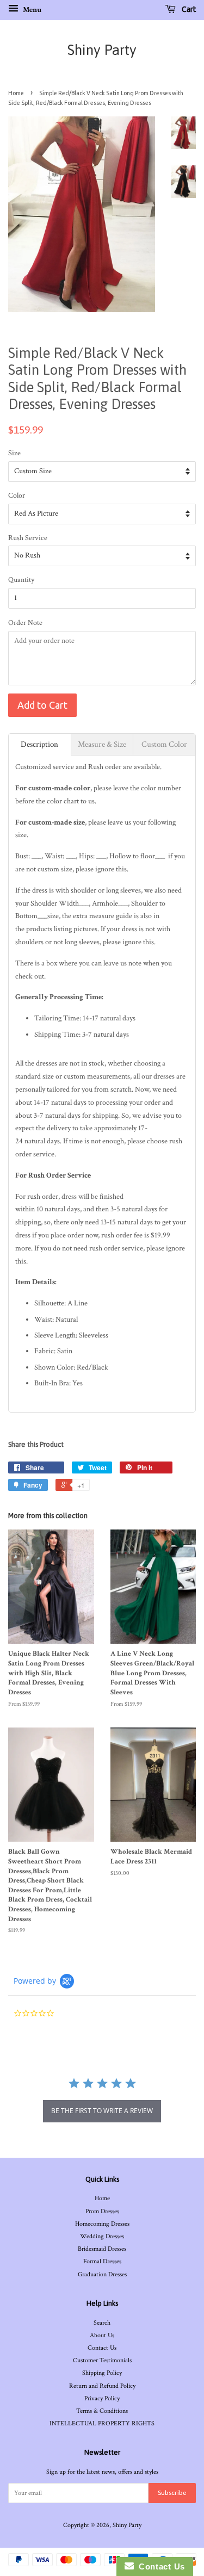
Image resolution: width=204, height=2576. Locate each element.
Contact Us (102, 2348)
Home (16, 93)
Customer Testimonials (102, 2360)
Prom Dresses (102, 2211)
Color (17, 496)
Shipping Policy (102, 2373)
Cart (188, 9)
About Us (102, 2335)
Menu (31, 10)
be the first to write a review (102, 2111)
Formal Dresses (102, 2261)
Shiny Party (102, 50)
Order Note (25, 623)
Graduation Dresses (102, 2274)
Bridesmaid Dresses (102, 2249)
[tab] (40, 744)
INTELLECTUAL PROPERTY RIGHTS (102, 2423)
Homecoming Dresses (102, 2224)
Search (102, 2323)
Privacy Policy (102, 2398)
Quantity (21, 580)
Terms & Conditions (102, 2411)
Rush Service (28, 538)
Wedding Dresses (102, 2236)
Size (14, 453)
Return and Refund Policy (102, 2386)
